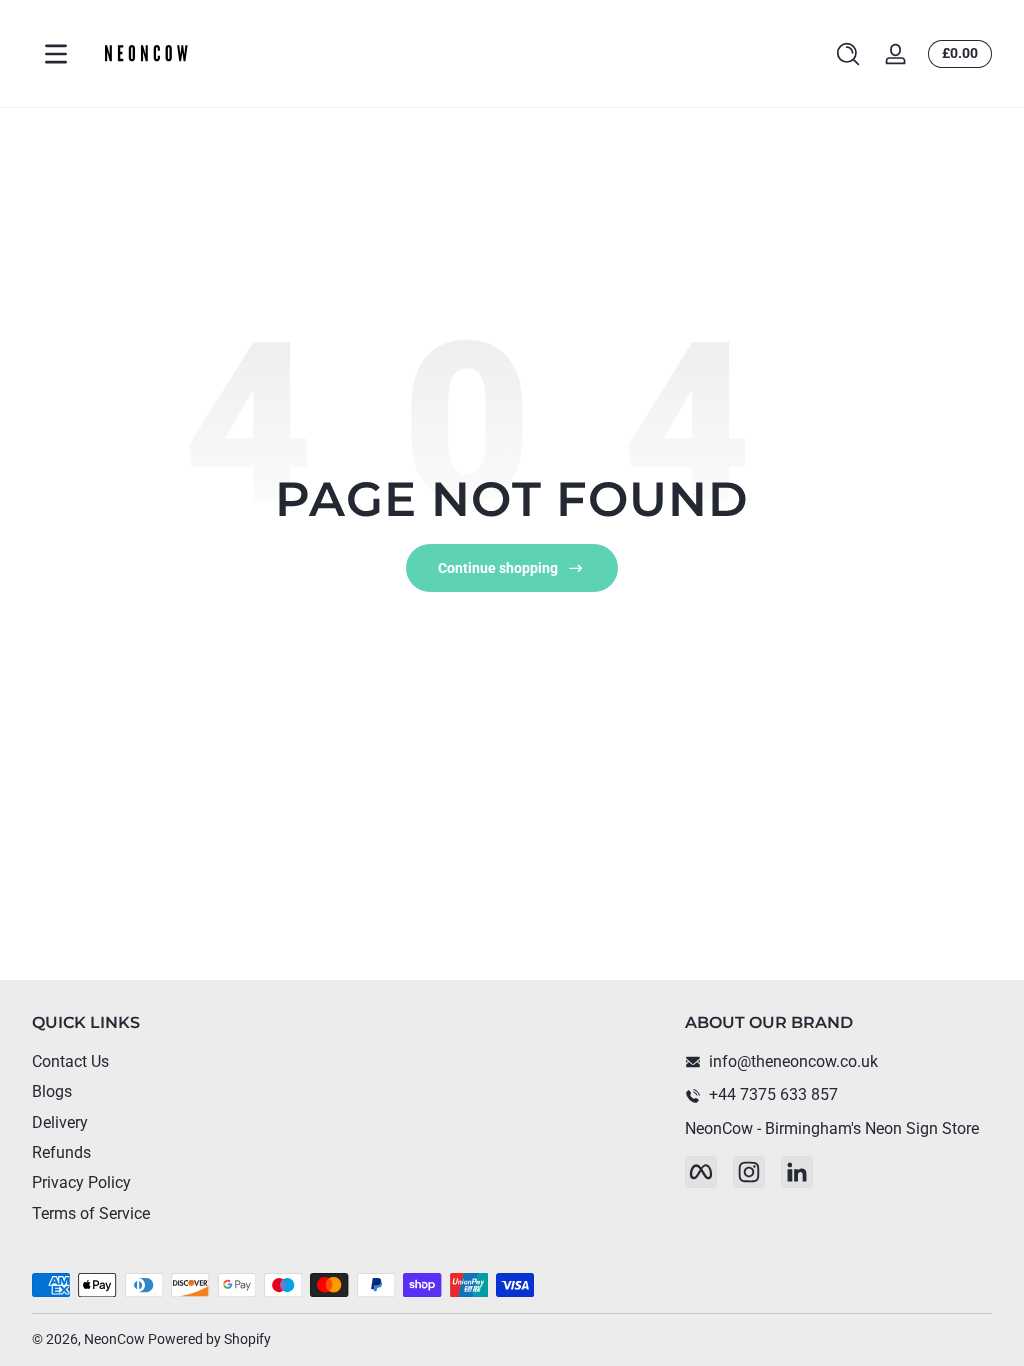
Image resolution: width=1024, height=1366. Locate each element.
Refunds (61, 1152)
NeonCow (114, 1339)
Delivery (60, 1122)
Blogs (52, 1091)
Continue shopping (498, 568)
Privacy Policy (81, 1182)
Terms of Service (91, 1213)
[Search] (848, 54)
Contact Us (70, 1061)
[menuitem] (185, 1062)
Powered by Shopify (209, 1339)
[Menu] (56, 54)
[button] (848, 54)
